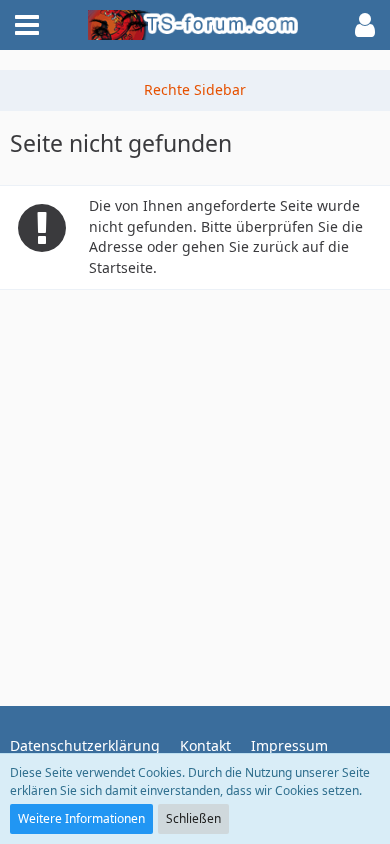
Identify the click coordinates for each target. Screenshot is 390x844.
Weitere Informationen (81, 818)
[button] (27, 25)
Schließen (193, 818)
